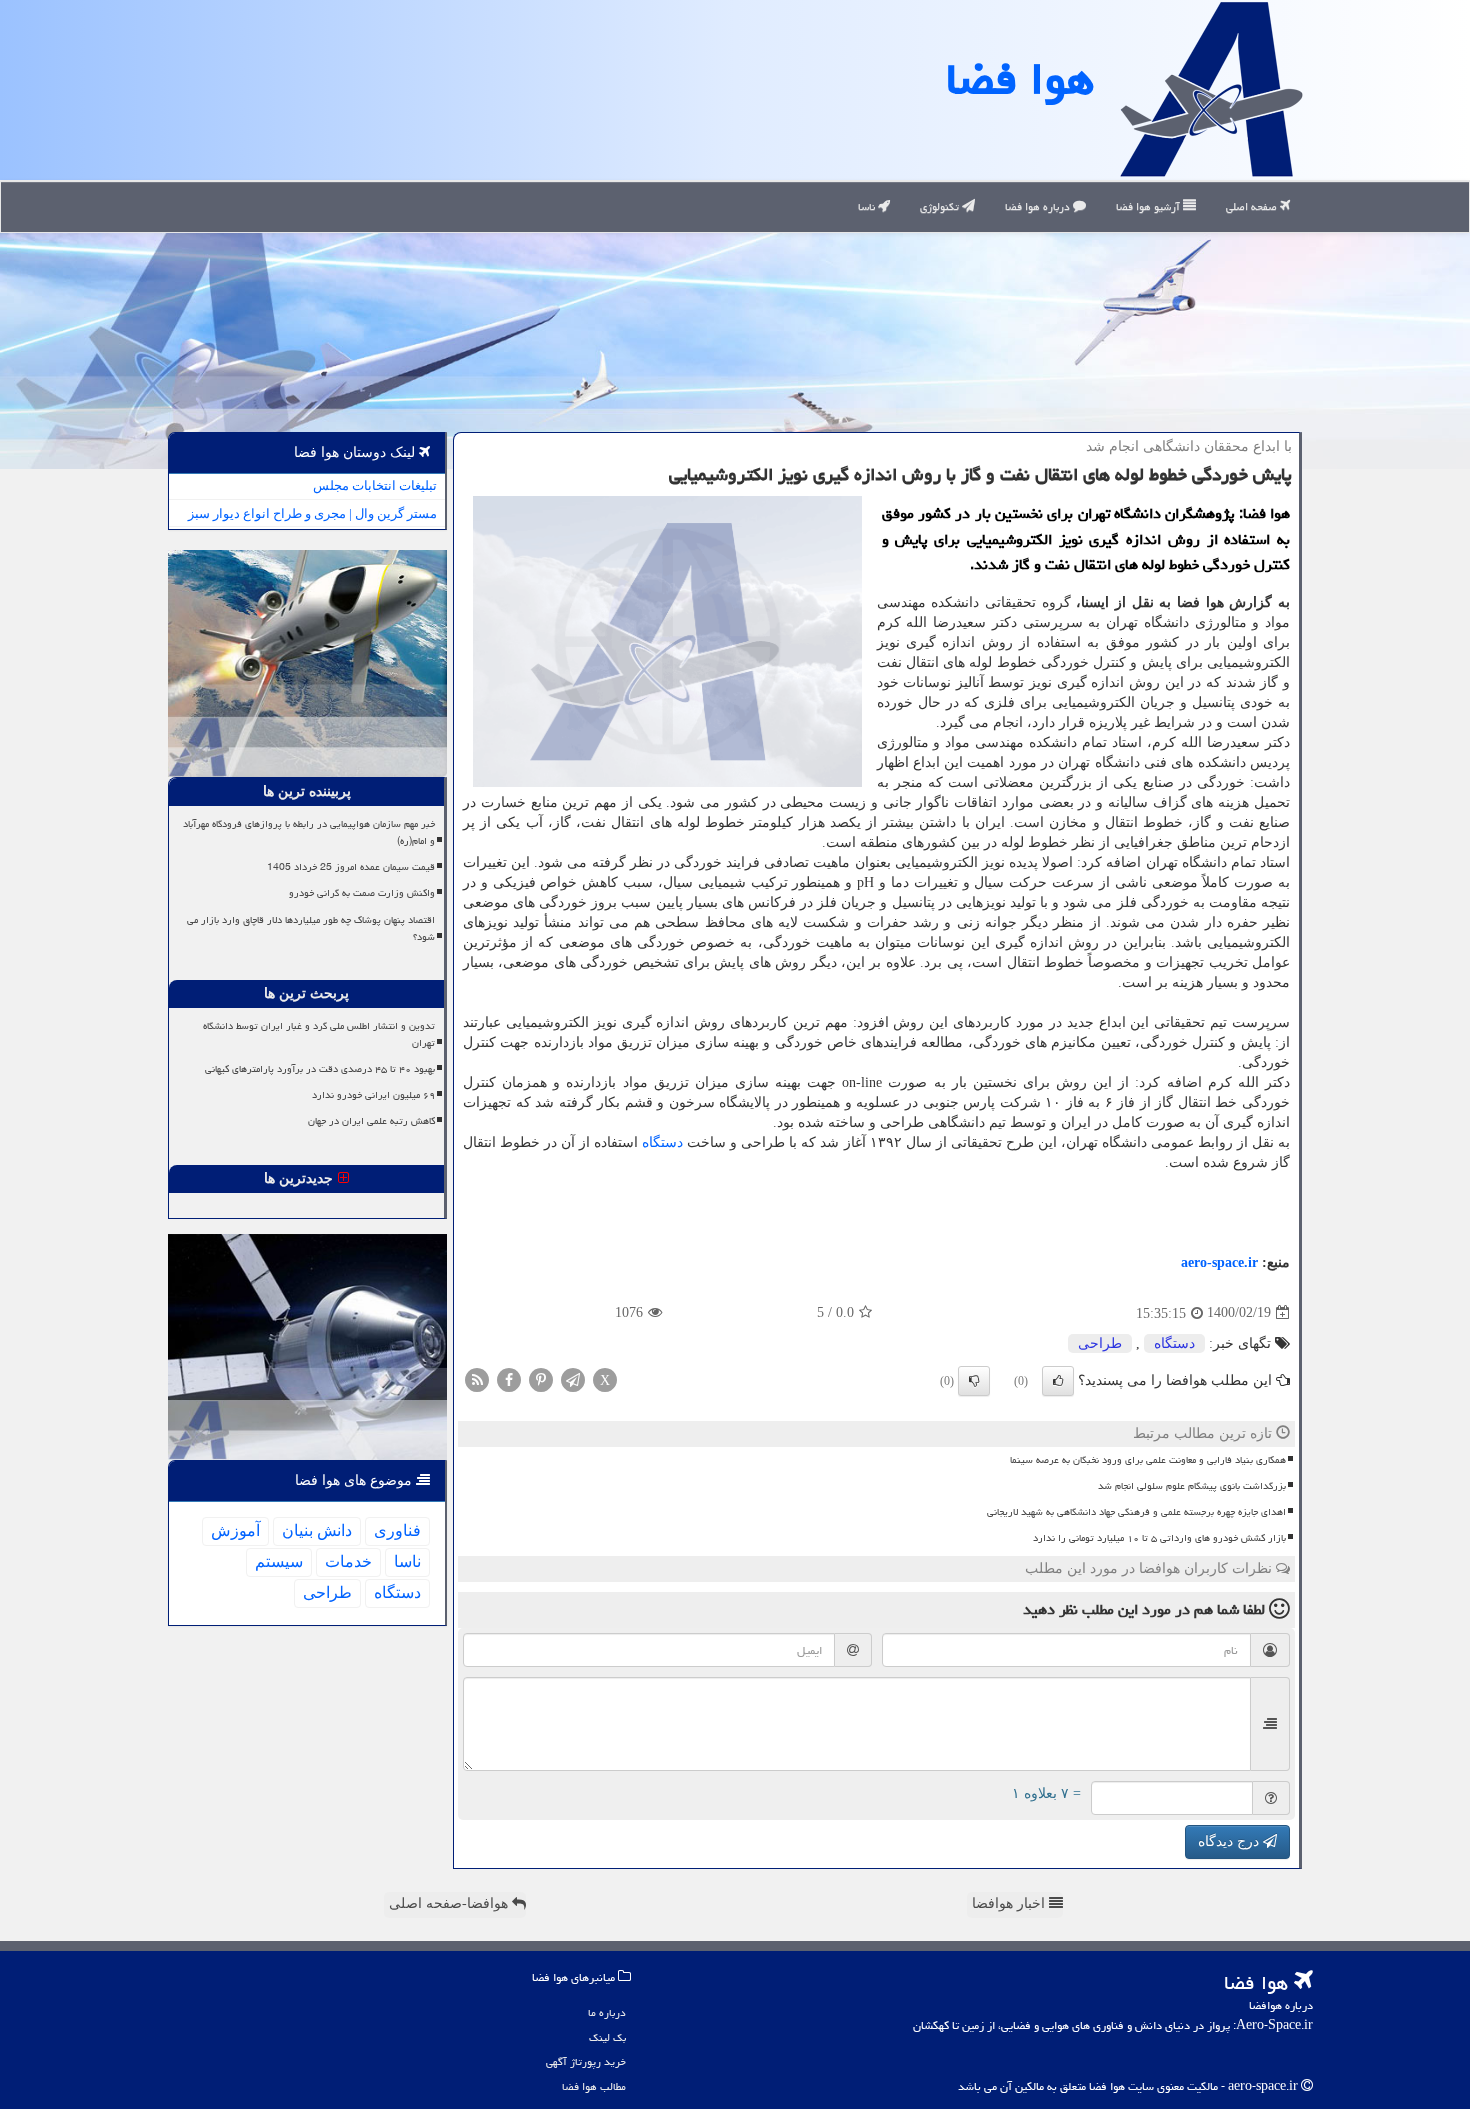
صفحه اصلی (1253, 206)
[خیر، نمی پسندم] (974, 1381)
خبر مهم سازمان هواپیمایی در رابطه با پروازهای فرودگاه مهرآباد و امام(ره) (309, 832)
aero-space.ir (1219, 1262)
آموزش (235, 1530)
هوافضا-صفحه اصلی (450, 1903)
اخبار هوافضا (1010, 1903)
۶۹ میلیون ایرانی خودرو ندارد (373, 1095)
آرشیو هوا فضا (1149, 206)
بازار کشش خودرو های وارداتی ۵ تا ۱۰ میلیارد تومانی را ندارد (1159, 1538)
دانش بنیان (317, 1530)
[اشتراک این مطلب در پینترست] (541, 1378)
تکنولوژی (941, 206)
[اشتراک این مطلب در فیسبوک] (509, 1378)
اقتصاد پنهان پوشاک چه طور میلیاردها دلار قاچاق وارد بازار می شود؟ (311, 928)
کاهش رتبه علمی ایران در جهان (371, 1121)
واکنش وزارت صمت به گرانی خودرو (362, 893)
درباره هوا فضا (1039, 206)
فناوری (397, 1530)
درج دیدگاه (1230, 1841)
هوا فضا (1020, 79)
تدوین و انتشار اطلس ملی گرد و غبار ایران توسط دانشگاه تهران (319, 1034)
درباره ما (607, 2012)
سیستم (279, 1561)
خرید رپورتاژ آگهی (586, 2061)
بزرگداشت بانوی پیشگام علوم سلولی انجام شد (1192, 1486)
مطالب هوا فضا (594, 2086)
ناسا (868, 206)
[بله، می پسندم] (1058, 1381)
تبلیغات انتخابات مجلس (375, 485)
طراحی (1100, 1343)
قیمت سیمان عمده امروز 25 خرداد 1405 (351, 867)
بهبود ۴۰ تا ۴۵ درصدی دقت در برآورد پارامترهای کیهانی (320, 1069)
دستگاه (662, 1142)
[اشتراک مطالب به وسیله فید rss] (477, 1378)
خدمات (348, 1561)
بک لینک (607, 2037)
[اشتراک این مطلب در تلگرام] (573, 1378)
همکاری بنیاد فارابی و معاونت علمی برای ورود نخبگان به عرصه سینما (1148, 1460)
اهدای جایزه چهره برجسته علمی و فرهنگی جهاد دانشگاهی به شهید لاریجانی (1136, 1512)
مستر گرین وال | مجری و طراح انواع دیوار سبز (312, 513)
